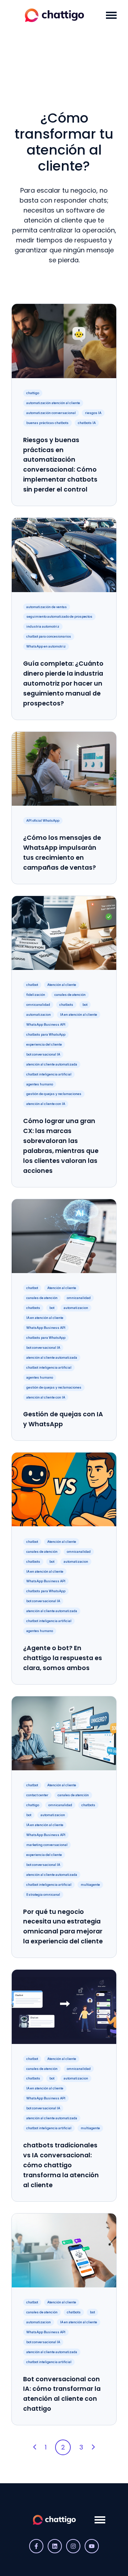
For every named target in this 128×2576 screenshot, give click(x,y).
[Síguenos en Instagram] (73, 2546)
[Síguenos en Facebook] (36, 2546)
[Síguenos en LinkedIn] (55, 2546)
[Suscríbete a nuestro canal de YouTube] (92, 2546)
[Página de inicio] (54, 15)
